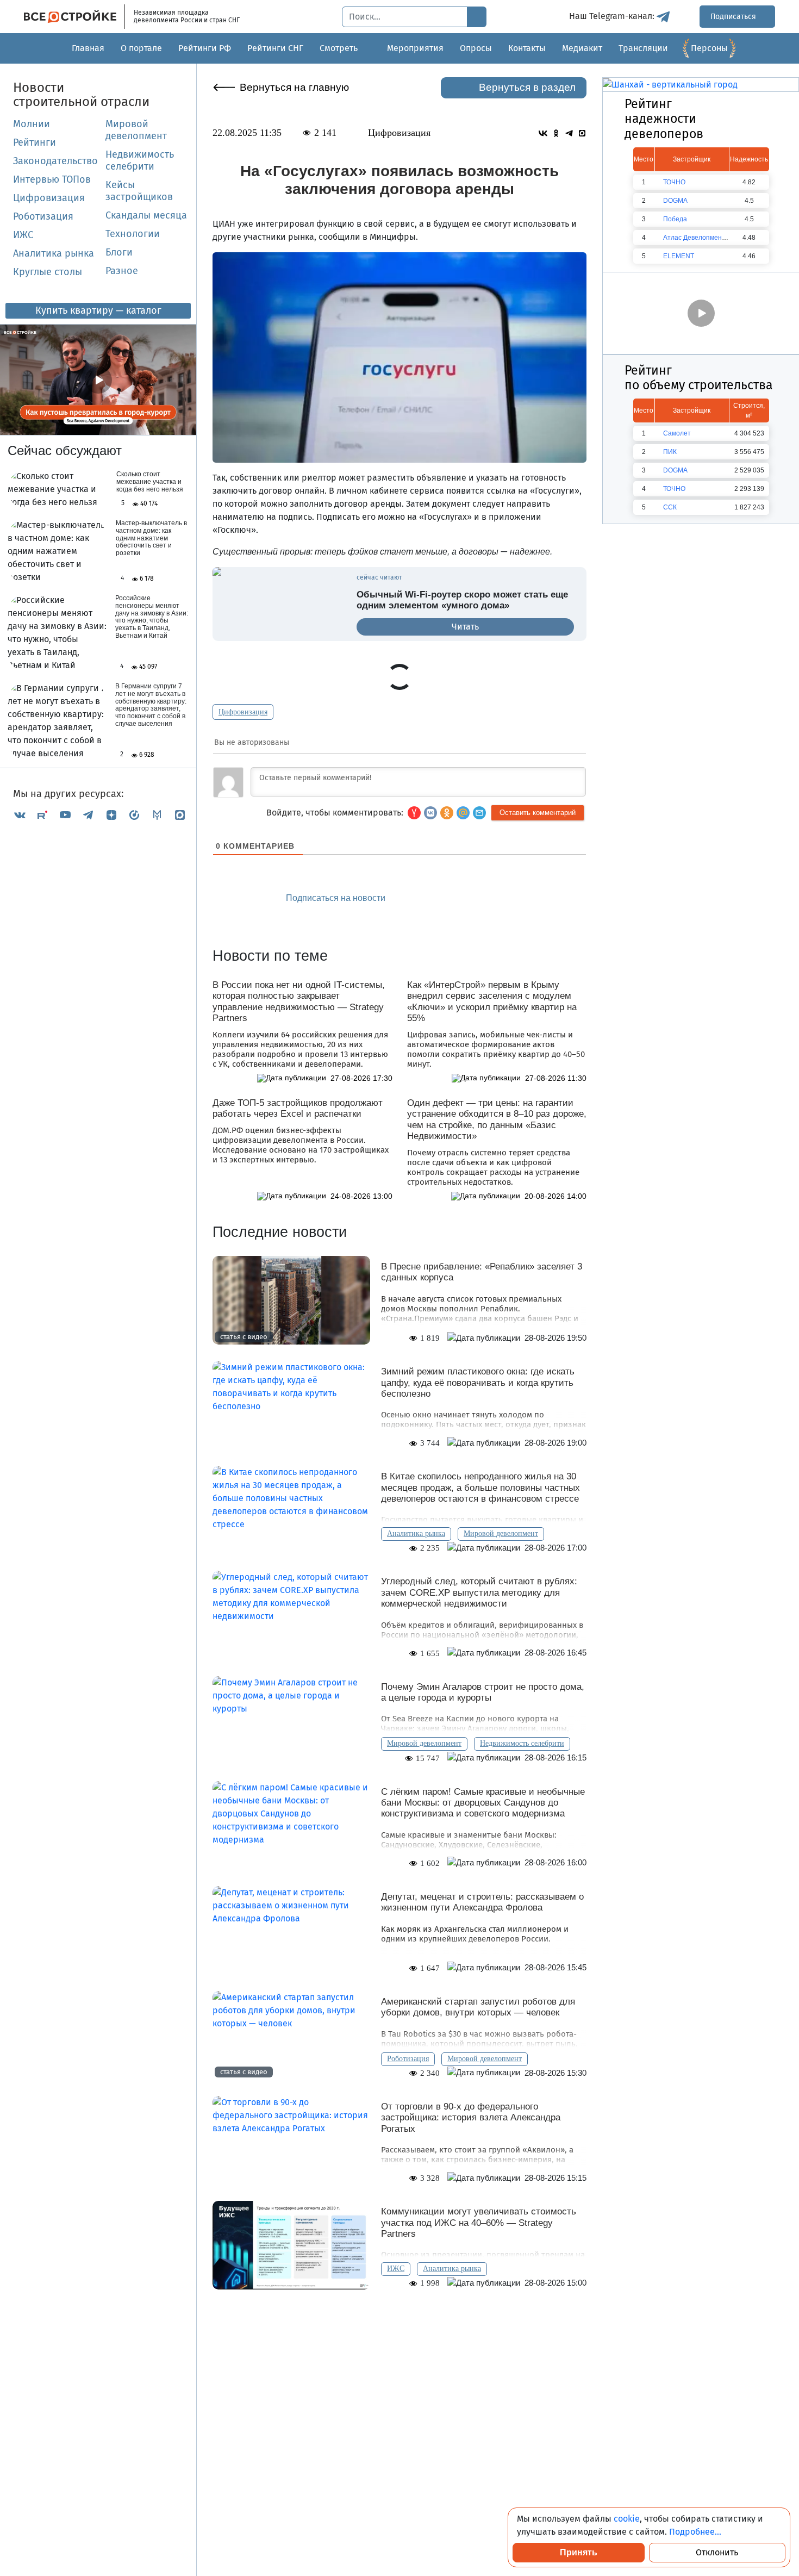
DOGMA (675, 201)
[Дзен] (111, 815)
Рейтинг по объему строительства (699, 378)
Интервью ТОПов (52, 179)
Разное (122, 271)
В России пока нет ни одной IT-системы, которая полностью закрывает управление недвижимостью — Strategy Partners (299, 1001)
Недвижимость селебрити (140, 160)
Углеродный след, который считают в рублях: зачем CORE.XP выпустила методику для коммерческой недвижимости (479, 1592)
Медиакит (582, 48)
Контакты (527, 48)
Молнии (32, 124)
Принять (579, 2552)
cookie (627, 2519)
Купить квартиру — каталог (98, 310)
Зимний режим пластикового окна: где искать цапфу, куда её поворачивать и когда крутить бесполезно (478, 1383)
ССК (670, 507)
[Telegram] (88, 815)
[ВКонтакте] (20, 815)
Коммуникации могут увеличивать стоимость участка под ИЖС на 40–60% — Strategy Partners (479, 2223)
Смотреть (339, 48)
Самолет (677, 433)
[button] (479, 813)
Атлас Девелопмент (694, 238)
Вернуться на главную (294, 87)
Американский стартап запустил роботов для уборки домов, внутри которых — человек (478, 2007)
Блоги (119, 252)
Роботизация (43, 216)
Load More (399, 2323)
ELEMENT (679, 256)
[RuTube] (42, 815)
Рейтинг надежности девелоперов (664, 119)
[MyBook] (157, 815)
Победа (675, 219)
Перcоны (709, 48)
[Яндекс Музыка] (134, 815)
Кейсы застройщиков (139, 191)
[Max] (180, 815)
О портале (141, 48)
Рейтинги (35, 142)
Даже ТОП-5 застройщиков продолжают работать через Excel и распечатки (298, 1108)
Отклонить (717, 2552)
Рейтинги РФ (205, 48)
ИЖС (23, 235)
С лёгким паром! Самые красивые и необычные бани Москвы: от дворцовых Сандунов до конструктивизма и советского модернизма (483, 1803)
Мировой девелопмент (136, 130)
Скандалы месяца (146, 215)
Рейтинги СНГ (275, 48)
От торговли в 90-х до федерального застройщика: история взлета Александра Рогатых (471, 2118)
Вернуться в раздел (527, 87)
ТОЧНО (674, 182)
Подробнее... (695, 2532)
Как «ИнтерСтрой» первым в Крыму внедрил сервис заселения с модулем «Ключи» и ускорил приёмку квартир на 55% (492, 1001)
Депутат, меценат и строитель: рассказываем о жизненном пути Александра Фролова (482, 1902)
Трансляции (643, 48)
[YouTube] (65, 815)
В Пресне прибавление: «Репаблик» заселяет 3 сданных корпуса (482, 1272)
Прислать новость (461, 898)
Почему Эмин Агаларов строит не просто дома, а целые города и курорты (483, 1692)
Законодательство (55, 161)
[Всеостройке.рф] (74, 17)
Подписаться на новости (337, 898)
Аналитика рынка (54, 253)
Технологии (133, 234)
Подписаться (734, 17)
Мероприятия (415, 48)
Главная (88, 48)
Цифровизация (49, 198)
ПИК (670, 452)
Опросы (476, 48)
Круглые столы (48, 272)
